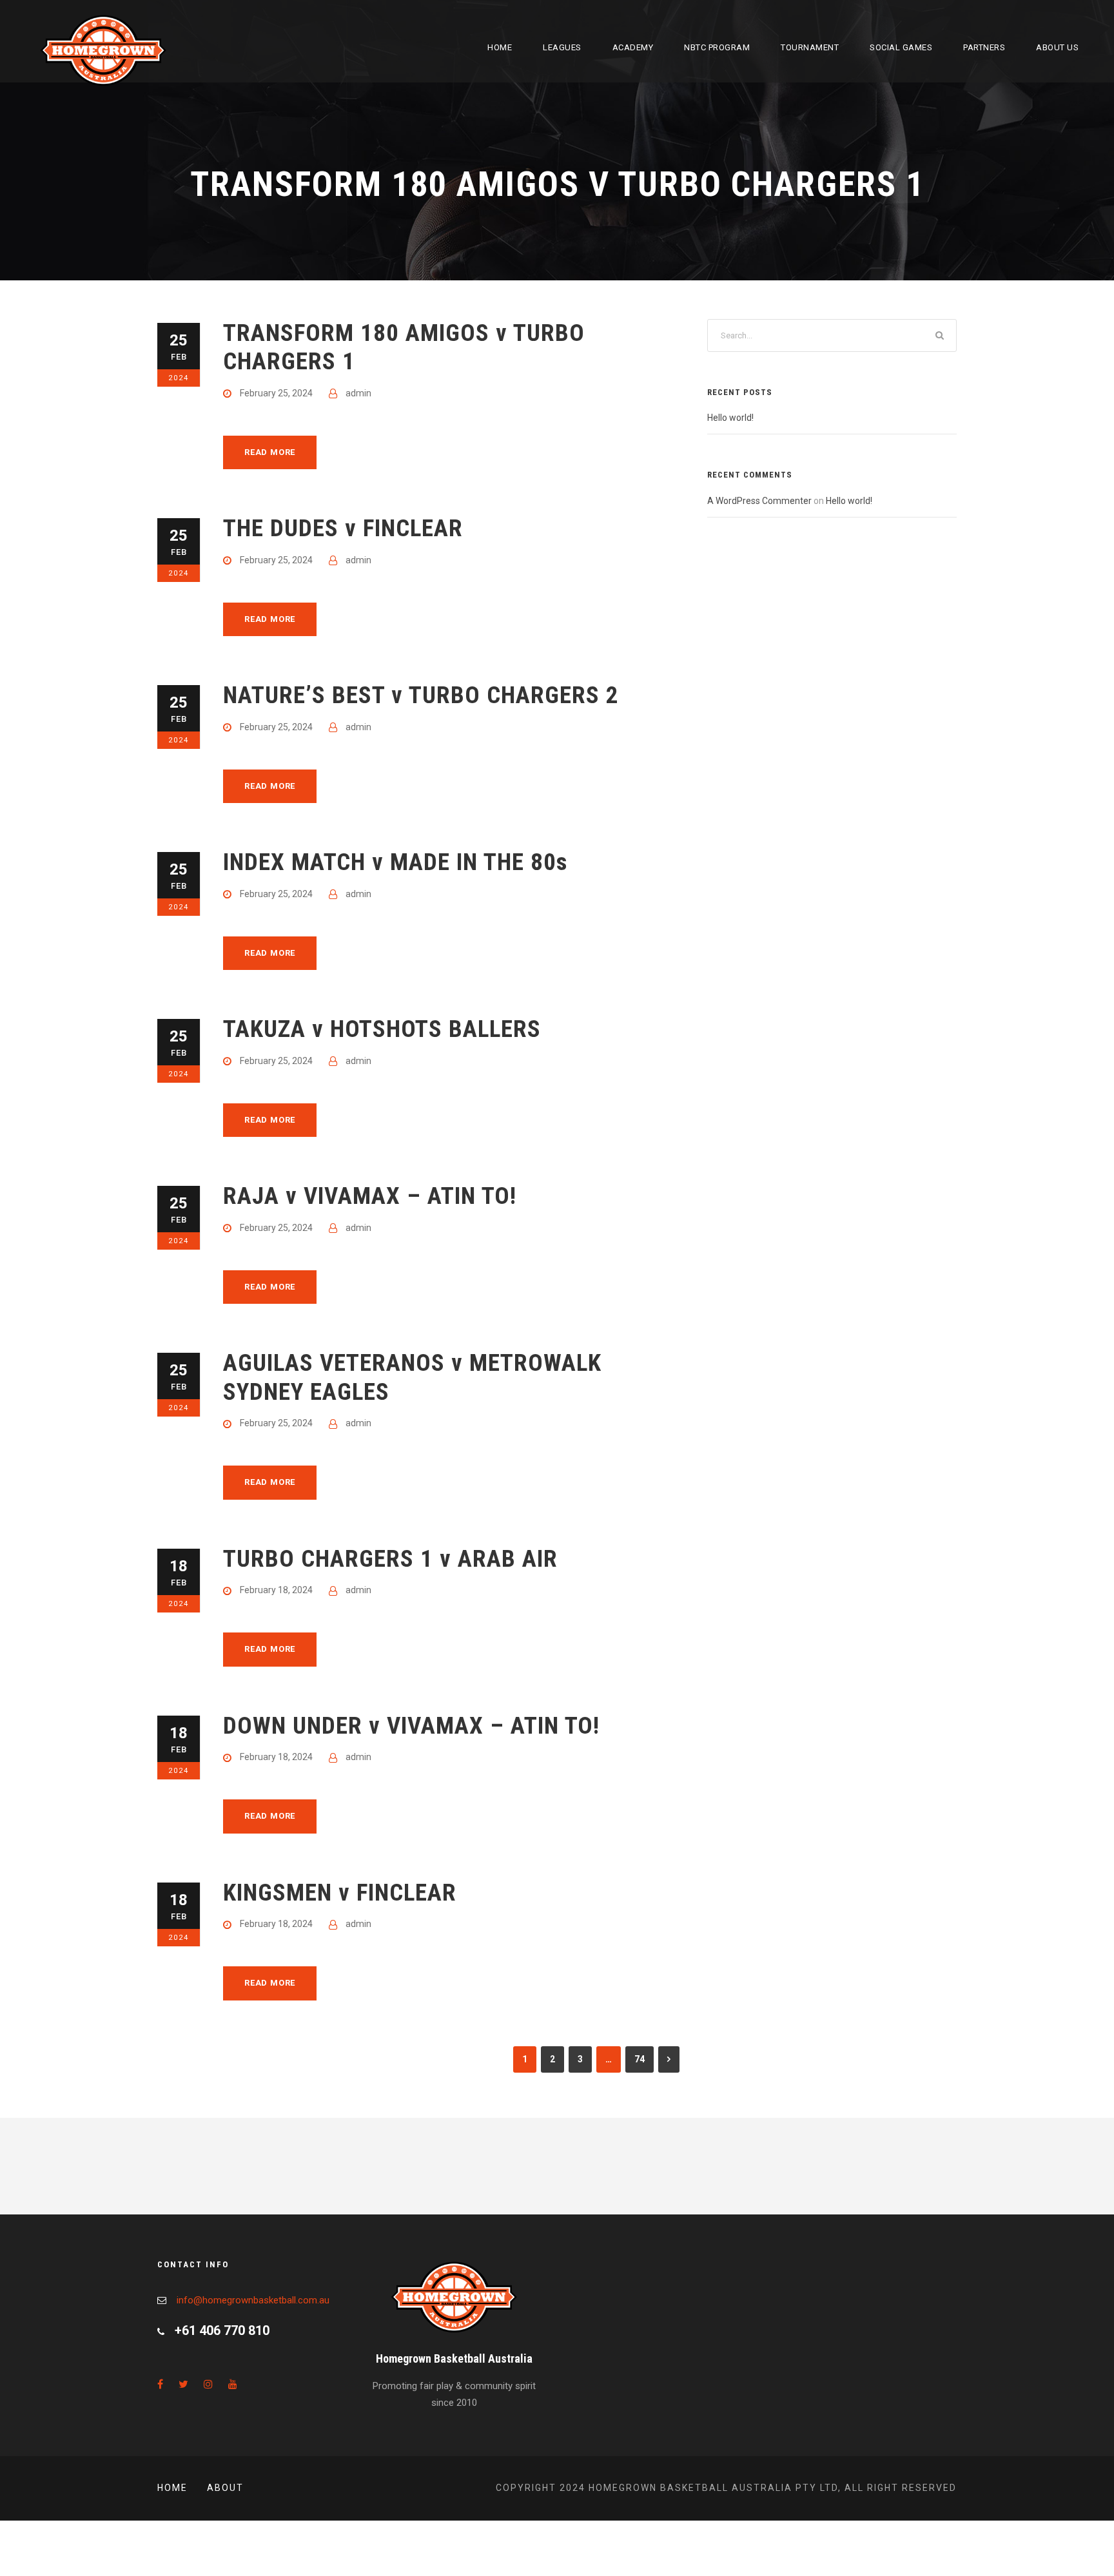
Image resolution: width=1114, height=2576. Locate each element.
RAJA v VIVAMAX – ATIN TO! (370, 1196)
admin (358, 393)
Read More (270, 452)
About (225, 2488)
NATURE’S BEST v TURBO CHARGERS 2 (421, 695)
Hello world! (730, 418)
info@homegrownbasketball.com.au (253, 2300)
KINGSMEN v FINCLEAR (340, 1893)
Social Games (901, 47)
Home (500, 47)
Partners (984, 47)
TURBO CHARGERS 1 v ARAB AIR (390, 1559)
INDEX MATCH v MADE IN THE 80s (395, 862)
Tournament (810, 47)
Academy (633, 47)
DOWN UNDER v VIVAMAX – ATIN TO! (411, 1726)
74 (640, 2059)
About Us (1057, 47)
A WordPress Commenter (759, 501)
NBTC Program (717, 47)
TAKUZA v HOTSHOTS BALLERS (382, 1029)
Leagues (562, 47)
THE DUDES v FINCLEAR (343, 528)
